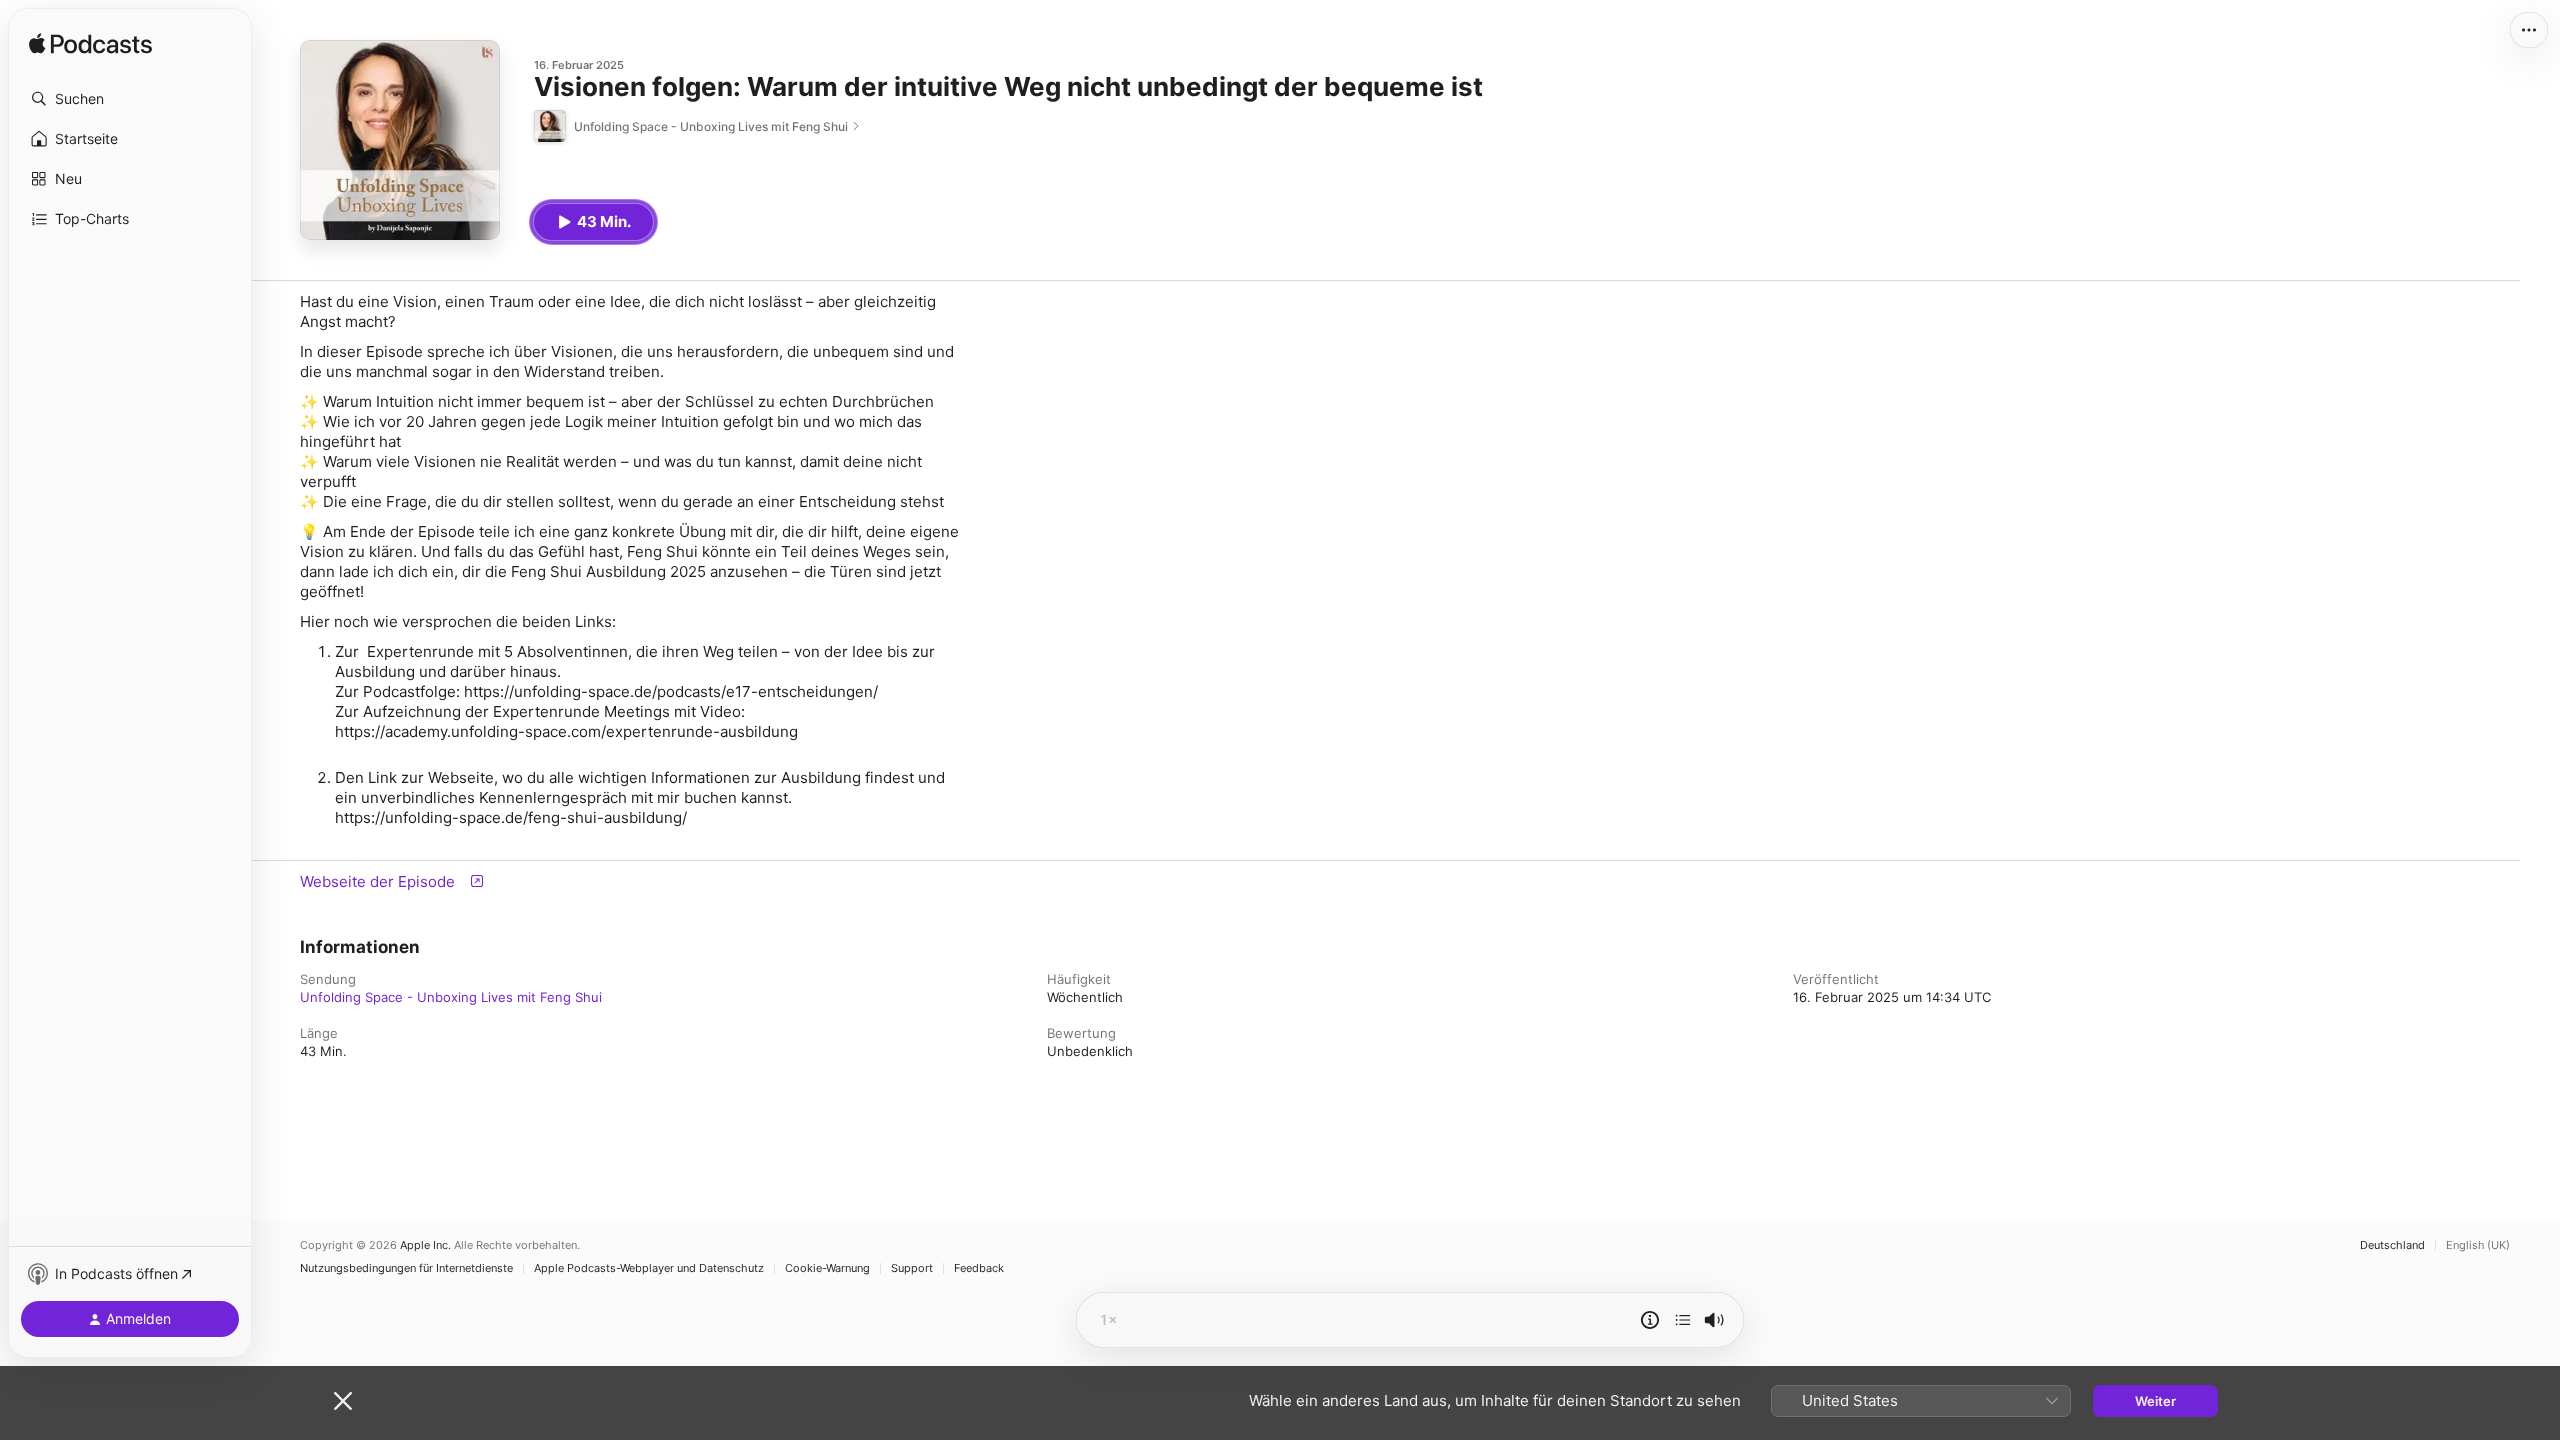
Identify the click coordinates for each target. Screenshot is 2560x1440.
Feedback (979, 1268)
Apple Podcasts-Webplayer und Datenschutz (649, 1268)
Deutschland (2392, 1245)
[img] (90, 45)
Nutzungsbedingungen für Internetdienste (406, 1268)
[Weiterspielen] (1683, 1320)
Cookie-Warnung (827, 1268)
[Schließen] (343, 1401)
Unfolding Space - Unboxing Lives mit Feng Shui (451, 997)
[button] (130, 99)
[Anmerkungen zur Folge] (1650, 1320)
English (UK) (2478, 1245)
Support (912, 1268)
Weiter (2155, 1401)
